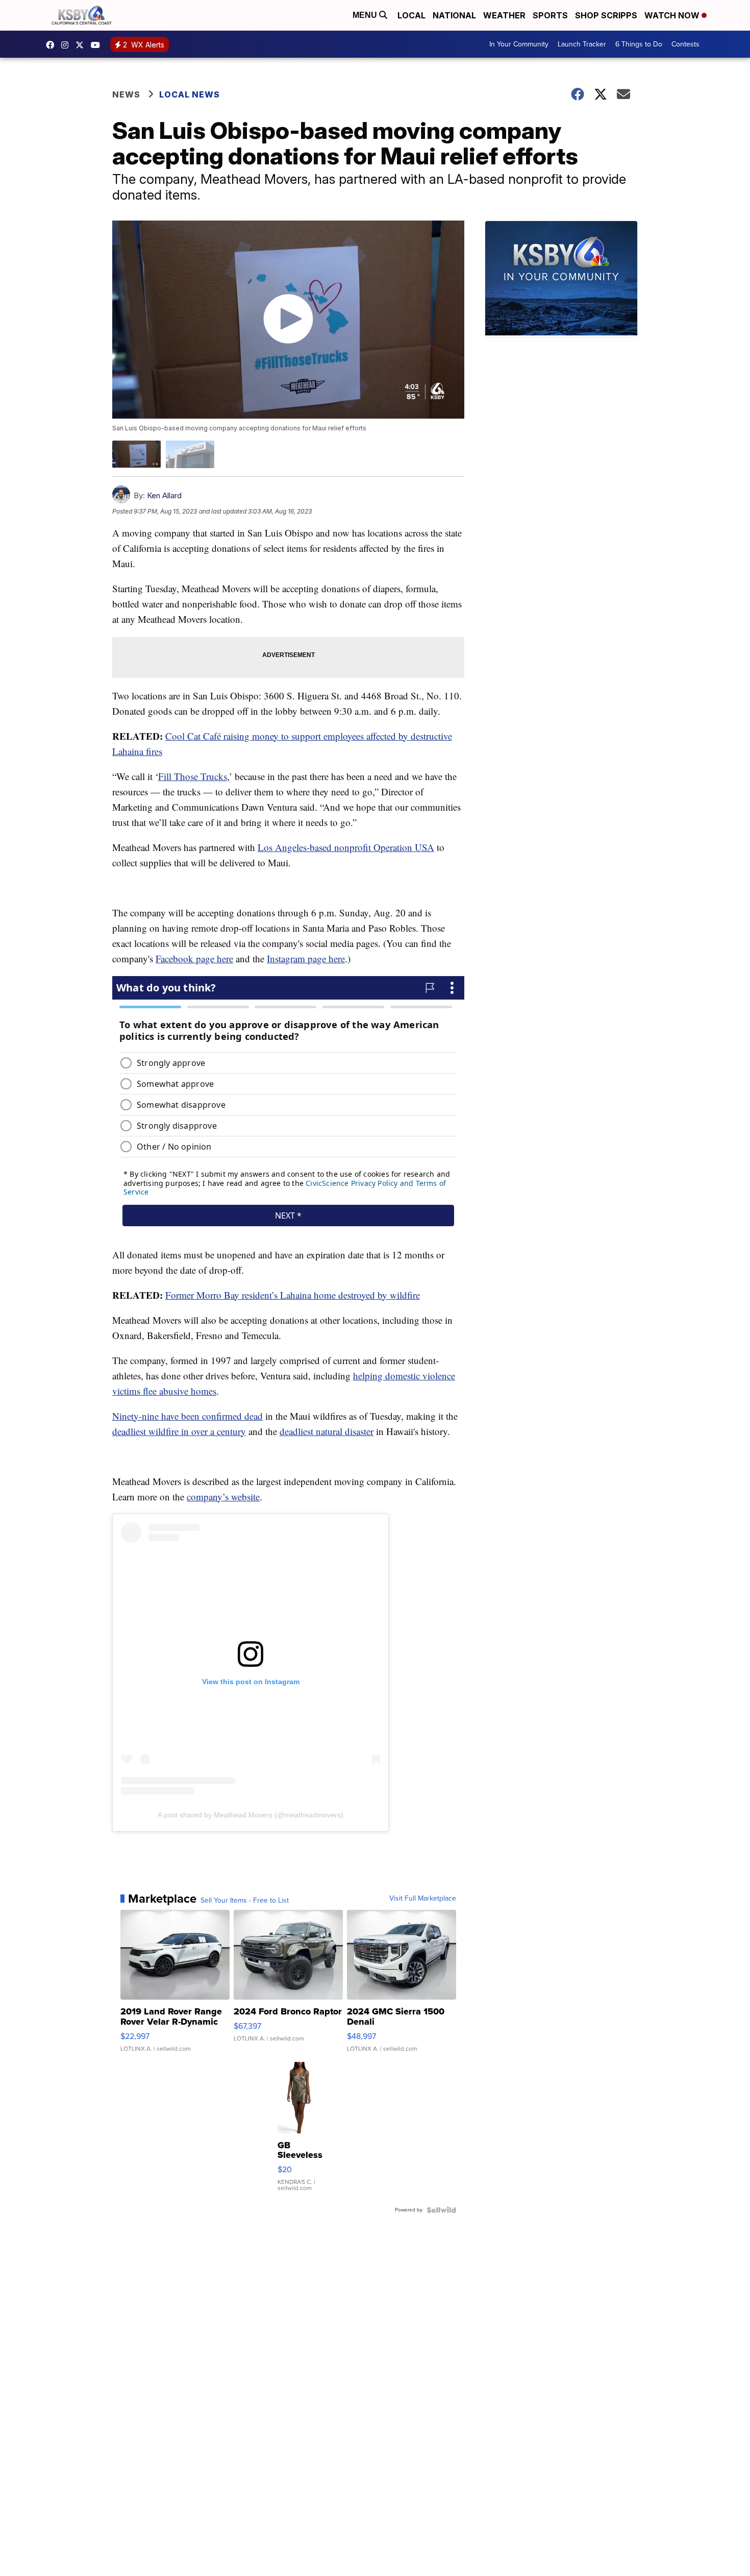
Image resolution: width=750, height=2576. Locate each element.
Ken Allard (164, 495)
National (454, 15)
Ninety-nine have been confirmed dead (187, 1416)
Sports (550, 15)
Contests (685, 44)
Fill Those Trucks (193, 776)
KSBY (82, 45)
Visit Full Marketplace (423, 1899)
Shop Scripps (606, 15)
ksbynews (53, 45)
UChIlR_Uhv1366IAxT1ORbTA (98, 45)
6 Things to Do (639, 44)
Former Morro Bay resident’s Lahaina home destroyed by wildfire (293, 1295)
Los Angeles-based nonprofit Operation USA (346, 847)
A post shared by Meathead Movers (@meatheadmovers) (251, 1815)
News (126, 94)
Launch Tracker (582, 44)
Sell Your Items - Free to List (245, 1901)
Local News (190, 94)
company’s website (223, 1497)
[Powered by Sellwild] (441, 2210)
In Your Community (519, 44)
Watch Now (673, 15)
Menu (366, 15)
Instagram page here (306, 958)
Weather (504, 15)
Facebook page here (194, 958)
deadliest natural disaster (327, 1431)
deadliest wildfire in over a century (179, 1431)
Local (411, 15)
